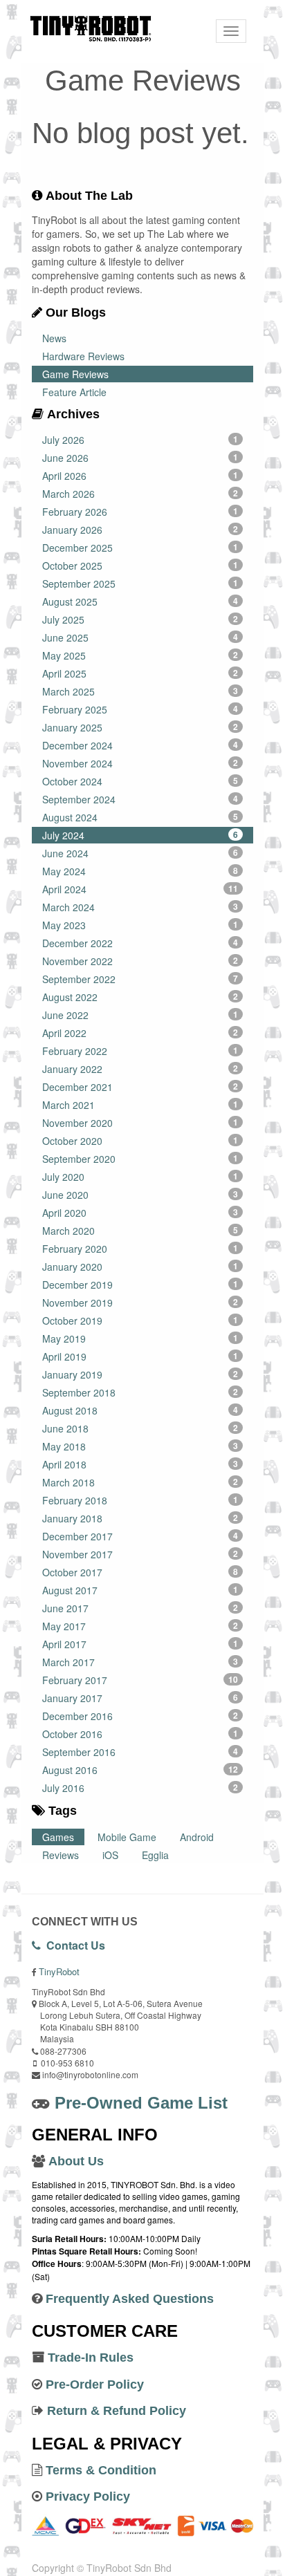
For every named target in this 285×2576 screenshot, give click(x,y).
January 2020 (140, 1267)
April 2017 (140, 1644)
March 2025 (140, 691)
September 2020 (140, 1159)
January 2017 (140, 1698)
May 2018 (140, 1446)
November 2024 (140, 763)
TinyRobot (59, 1971)
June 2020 (140, 1195)
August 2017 (140, 1590)
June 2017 (140, 1608)
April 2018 (140, 1464)
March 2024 (140, 907)
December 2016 (140, 1716)
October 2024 (140, 781)
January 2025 (140, 727)
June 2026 (140, 458)
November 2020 (140, 1123)
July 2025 (140, 619)
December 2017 (140, 1536)
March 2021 (140, 1105)
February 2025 (140, 709)
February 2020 (140, 1249)
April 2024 (140, 889)
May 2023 (140, 925)
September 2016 (140, 1752)
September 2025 (140, 584)
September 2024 (140, 799)
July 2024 (140, 835)
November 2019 (140, 1303)
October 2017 (140, 1572)
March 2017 (140, 1662)
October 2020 (140, 1141)
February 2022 (140, 1051)
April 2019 (140, 1356)
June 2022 (140, 1015)
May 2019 (140, 1338)
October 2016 (140, 1734)
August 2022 (140, 997)
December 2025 (140, 548)
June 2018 (140, 1428)
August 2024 (140, 817)
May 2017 (140, 1626)
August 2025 (140, 601)
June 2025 (140, 637)
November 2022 (140, 961)
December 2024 (140, 745)
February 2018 (140, 1500)
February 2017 (140, 1680)
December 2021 (140, 1087)
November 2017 (140, 1554)
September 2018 (140, 1392)
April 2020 (140, 1213)
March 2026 (140, 494)
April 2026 (140, 476)
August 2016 (140, 1770)
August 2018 (140, 1410)
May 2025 (140, 655)
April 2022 (140, 1033)
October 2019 (140, 1320)
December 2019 (140, 1285)
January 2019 (140, 1374)
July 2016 (140, 1788)
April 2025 (140, 673)
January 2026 (140, 530)
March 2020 (140, 1231)
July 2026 (140, 440)
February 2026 (140, 512)
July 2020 (140, 1177)
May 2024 (140, 871)
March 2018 (140, 1482)
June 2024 (140, 853)
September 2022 (140, 979)
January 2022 (140, 1069)
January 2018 (140, 1518)
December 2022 (140, 943)
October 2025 (140, 566)
